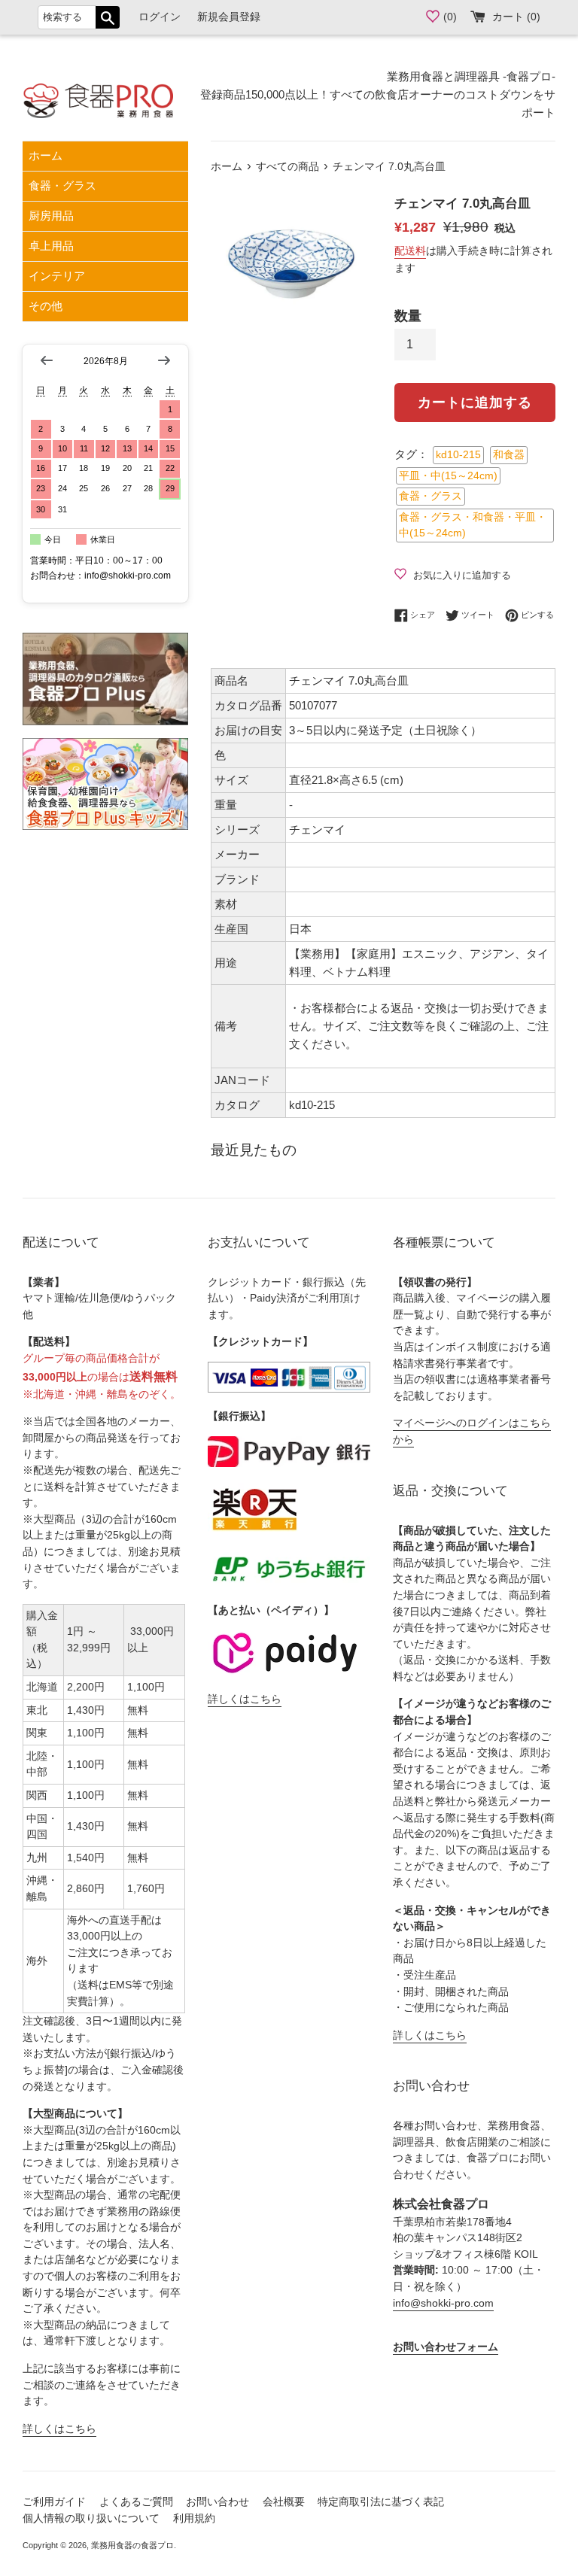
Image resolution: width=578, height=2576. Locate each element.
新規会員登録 (229, 17)
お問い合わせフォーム (446, 2347)
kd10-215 (458, 455)
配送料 (410, 251)
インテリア (57, 276)
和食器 (509, 455)
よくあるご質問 (136, 2502)
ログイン (160, 17)
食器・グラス (62, 185)
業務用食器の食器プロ (132, 2545)
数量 (408, 316)
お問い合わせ (218, 2502)
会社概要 (284, 2502)
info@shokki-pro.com (443, 2303)
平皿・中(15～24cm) (448, 476)
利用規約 (194, 2518)
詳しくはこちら (59, 2429)
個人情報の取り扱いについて (91, 2518)
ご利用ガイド (54, 2502)
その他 (46, 306)
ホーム (46, 155)
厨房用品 (51, 216)
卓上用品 (51, 246)
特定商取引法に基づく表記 (381, 2502)
